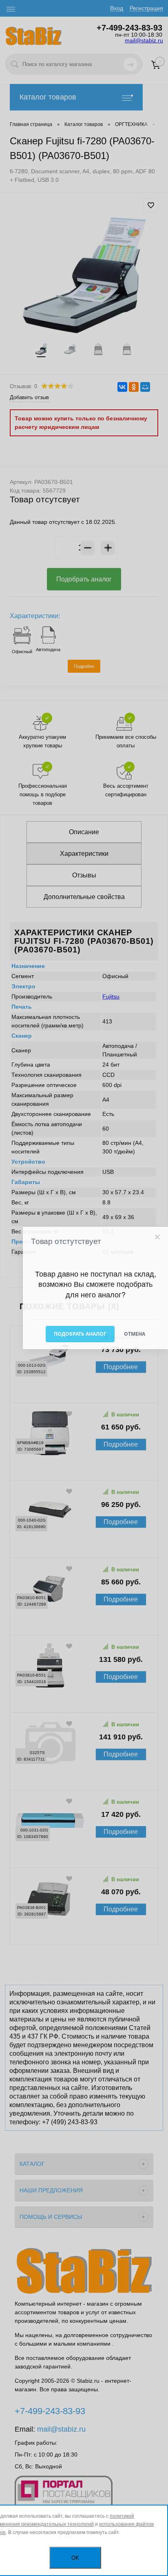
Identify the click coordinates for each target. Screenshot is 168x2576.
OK (75, 2558)
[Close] (157, 1237)
